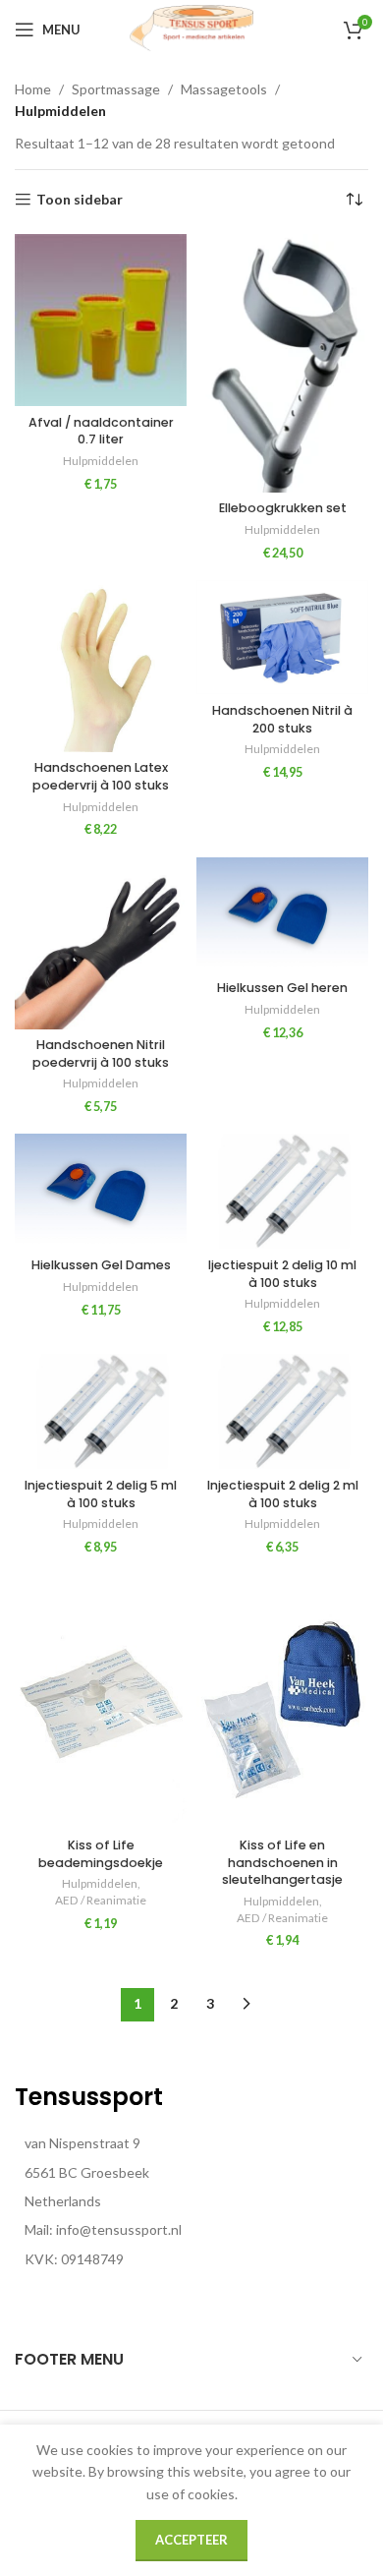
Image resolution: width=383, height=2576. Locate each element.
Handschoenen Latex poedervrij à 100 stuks (101, 776)
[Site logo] (191, 28)
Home (33, 89)
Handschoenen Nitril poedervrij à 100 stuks (101, 1054)
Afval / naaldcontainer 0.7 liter (101, 431)
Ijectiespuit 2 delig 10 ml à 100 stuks (282, 1274)
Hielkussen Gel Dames (101, 1265)
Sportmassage (116, 89)
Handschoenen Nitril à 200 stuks (282, 719)
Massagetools (224, 89)
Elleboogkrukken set (283, 508)
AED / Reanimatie (101, 1900)
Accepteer (191, 2540)
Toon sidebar (80, 200)
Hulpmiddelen (101, 461)
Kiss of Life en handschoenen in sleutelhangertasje (282, 1862)
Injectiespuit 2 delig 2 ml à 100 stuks (283, 1494)
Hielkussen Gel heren (282, 988)
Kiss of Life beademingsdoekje (101, 1854)
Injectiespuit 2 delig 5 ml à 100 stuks (101, 1494)
